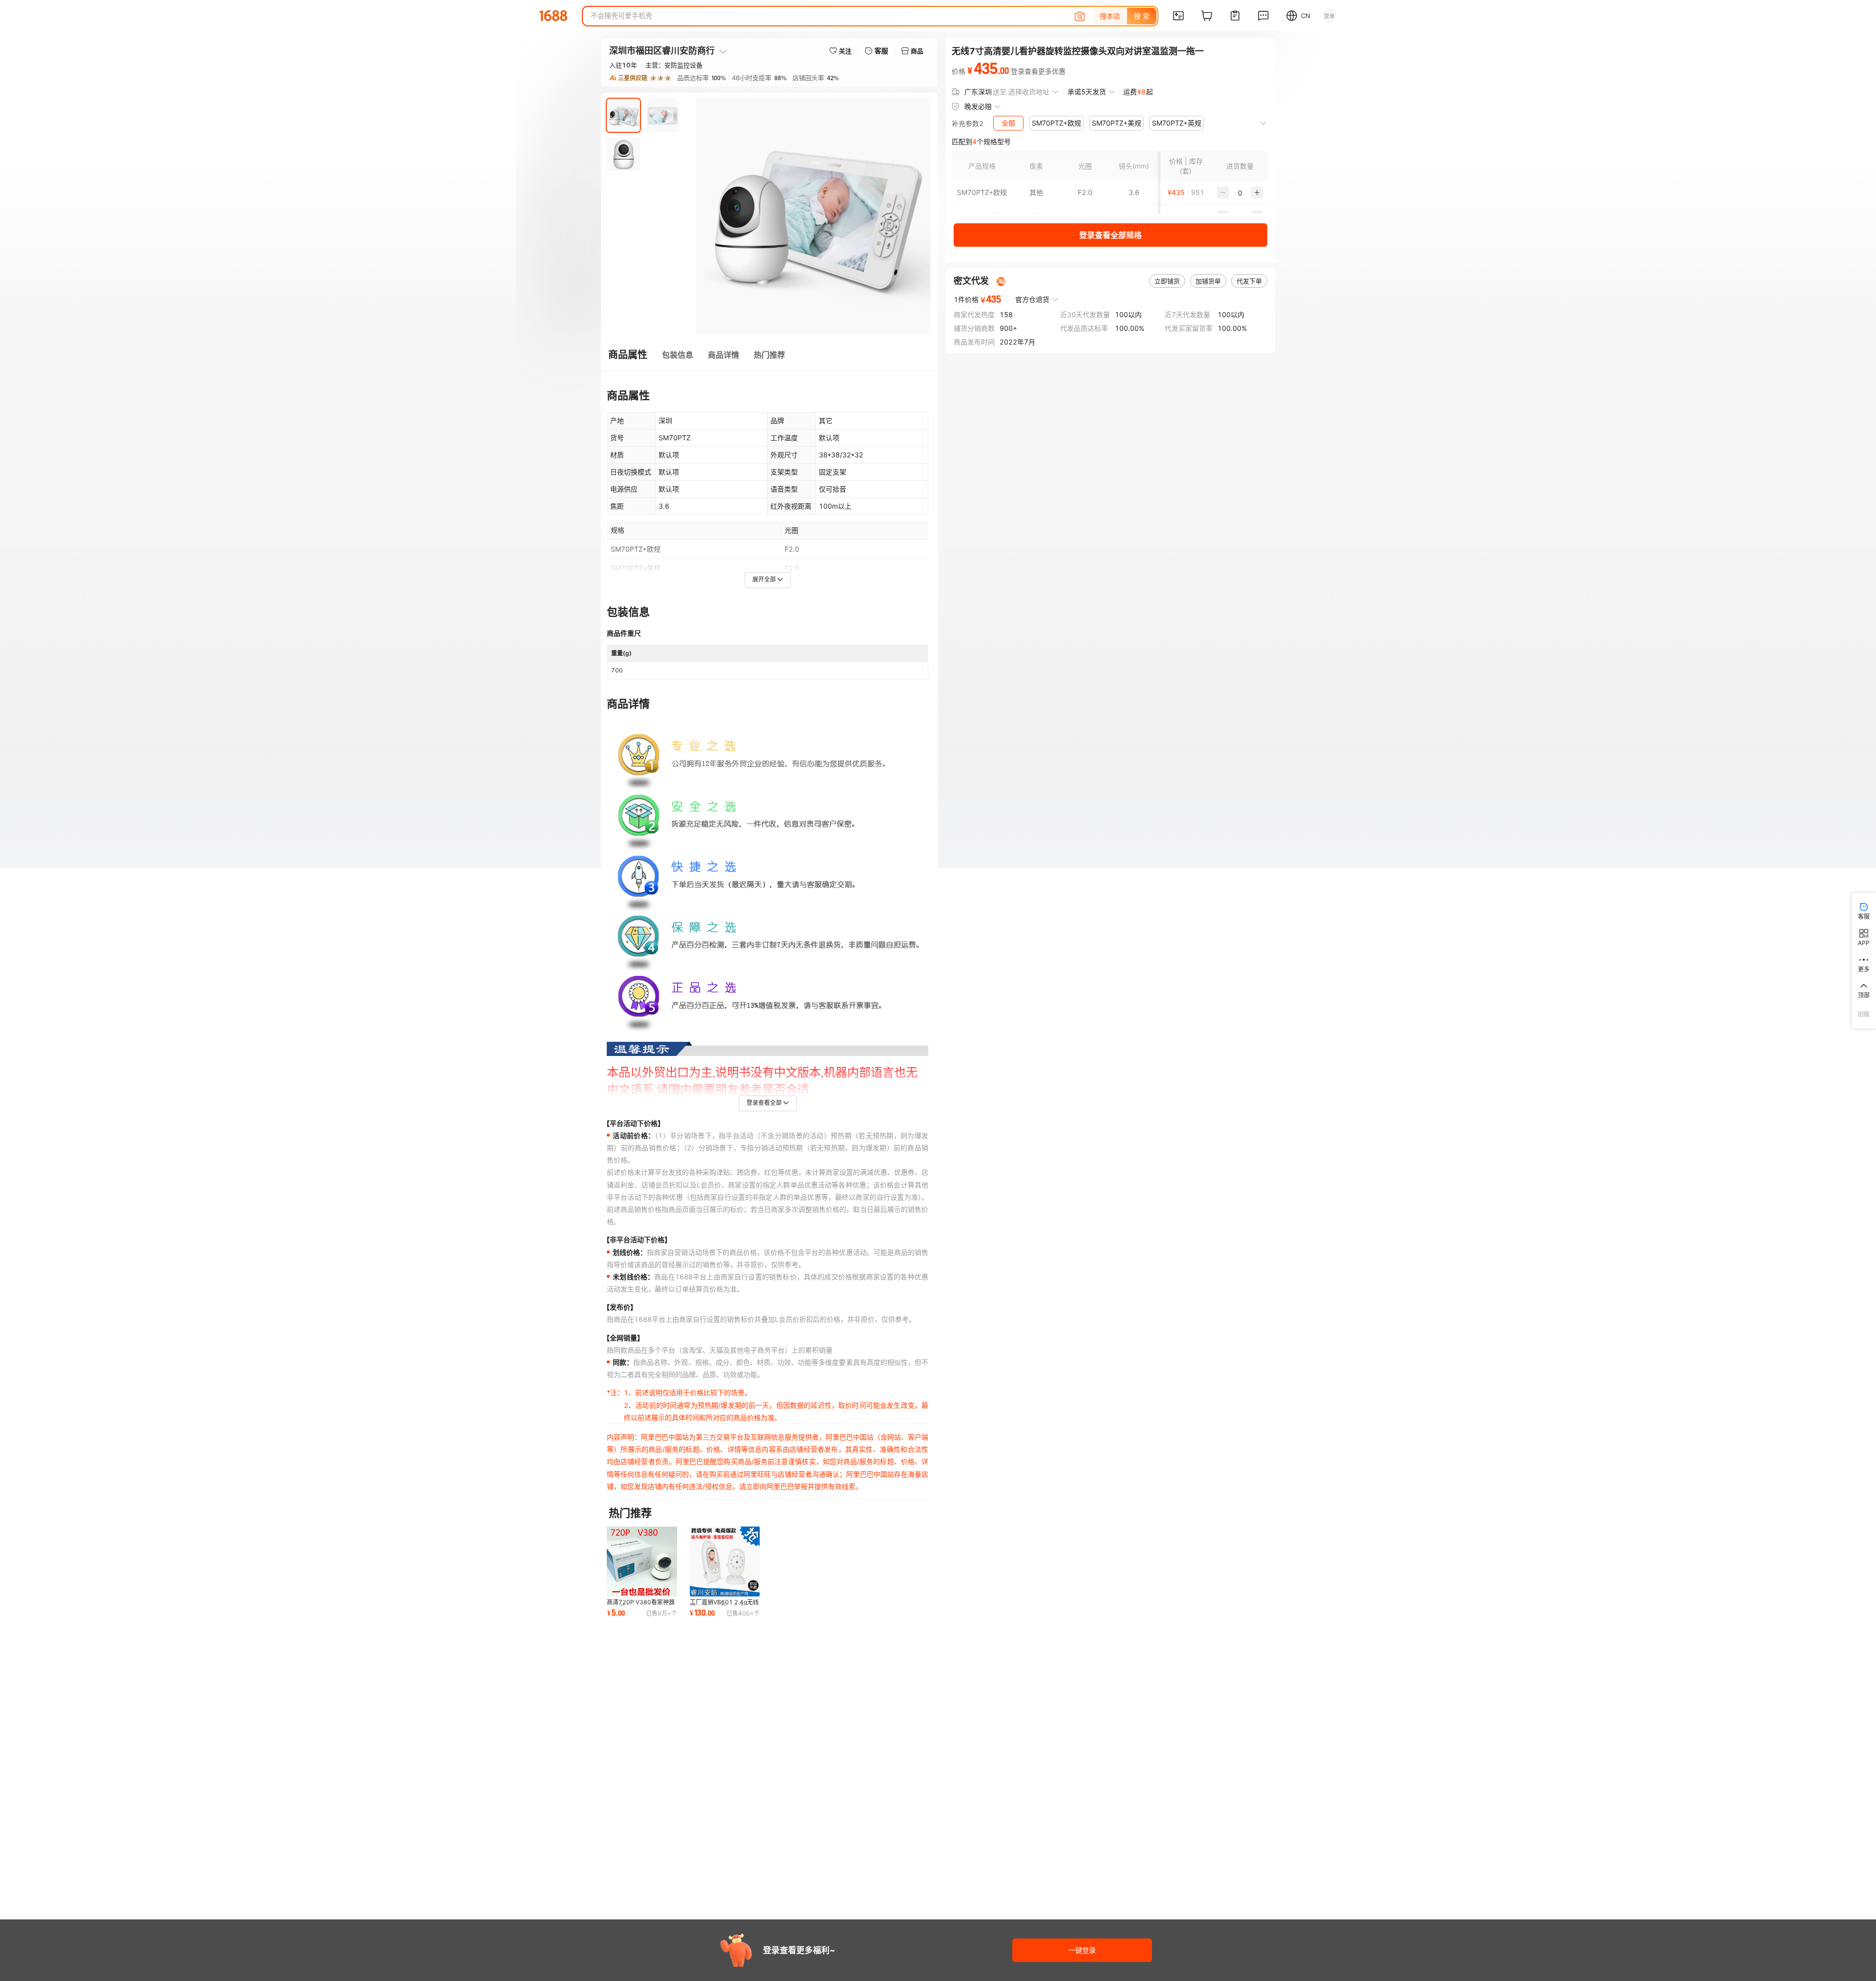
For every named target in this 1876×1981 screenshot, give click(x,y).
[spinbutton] (1240, 193)
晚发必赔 (978, 106)
